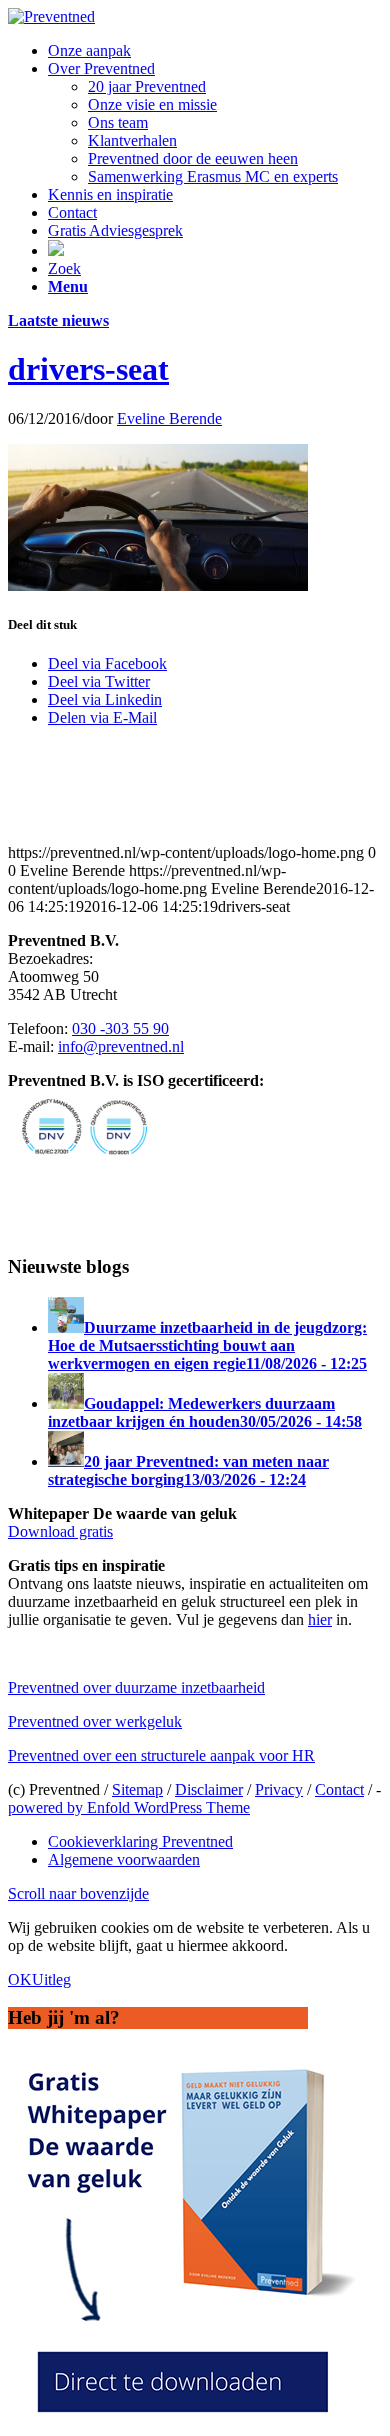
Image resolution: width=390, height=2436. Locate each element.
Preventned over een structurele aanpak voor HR (161, 1755)
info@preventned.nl (121, 1046)
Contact (339, 1789)
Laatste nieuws (58, 320)
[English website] (56, 250)
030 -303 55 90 (120, 1028)
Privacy (279, 1789)
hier (320, 1619)
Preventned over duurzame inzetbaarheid (136, 1687)
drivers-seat (88, 369)
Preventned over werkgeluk (95, 1721)
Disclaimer (209, 1789)
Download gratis (60, 1531)
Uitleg (51, 1979)
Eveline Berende (169, 418)
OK (20, 1979)
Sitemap (137, 1789)
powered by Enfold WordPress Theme (129, 1807)
